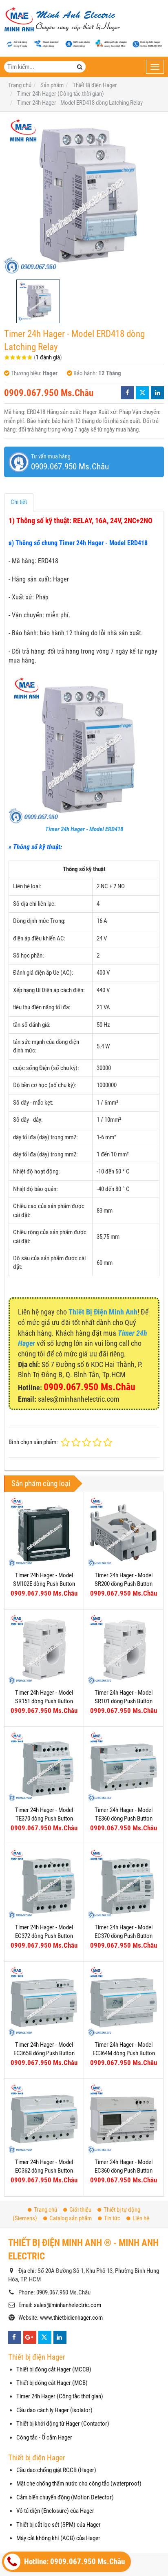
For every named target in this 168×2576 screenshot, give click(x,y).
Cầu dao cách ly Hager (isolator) (54, 2410)
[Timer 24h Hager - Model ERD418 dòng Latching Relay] (84, 196)
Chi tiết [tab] (19, 502)
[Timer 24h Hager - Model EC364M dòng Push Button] (124, 2001)
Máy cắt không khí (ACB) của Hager (58, 2538)
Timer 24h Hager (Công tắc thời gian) (60, 2396)
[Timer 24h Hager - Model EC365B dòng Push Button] (44, 2001)
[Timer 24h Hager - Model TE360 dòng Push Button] (124, 1766)
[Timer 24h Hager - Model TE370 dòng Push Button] (44, 1766)
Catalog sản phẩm (71, 2218)
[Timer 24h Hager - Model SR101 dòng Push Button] (124, 1649)
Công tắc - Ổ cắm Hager (44, 2437)
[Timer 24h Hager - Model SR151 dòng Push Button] (44, 1649)
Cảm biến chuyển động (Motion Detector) (65, 2497)
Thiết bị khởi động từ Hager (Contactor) (63, 2424)
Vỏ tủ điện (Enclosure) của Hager (55, 2511)
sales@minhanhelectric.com (67, 2305)
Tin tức (112, 2218)
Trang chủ (45, 2210)
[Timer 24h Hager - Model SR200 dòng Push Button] (124, 1532)
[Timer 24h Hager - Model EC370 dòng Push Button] (124, 1884)
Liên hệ (141, 2218)
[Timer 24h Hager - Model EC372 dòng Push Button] (44, 1884)
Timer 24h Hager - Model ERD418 (84, 829)
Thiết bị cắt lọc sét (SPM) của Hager (59, 2525)
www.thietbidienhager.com (71, 2318)
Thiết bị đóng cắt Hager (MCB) (52, 2383)
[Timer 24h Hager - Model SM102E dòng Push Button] (44, 1532)
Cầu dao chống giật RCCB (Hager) (56, 2470)
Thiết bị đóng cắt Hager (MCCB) (54, 2369)
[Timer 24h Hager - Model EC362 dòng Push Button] (44, 2118)
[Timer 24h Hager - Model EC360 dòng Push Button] (124, 2118)
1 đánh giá (48, 357)
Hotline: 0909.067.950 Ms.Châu (74, 2562)
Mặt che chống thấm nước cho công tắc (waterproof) (79, 2484)
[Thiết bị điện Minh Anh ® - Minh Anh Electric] (62, 20)
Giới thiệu (80, 2210)
